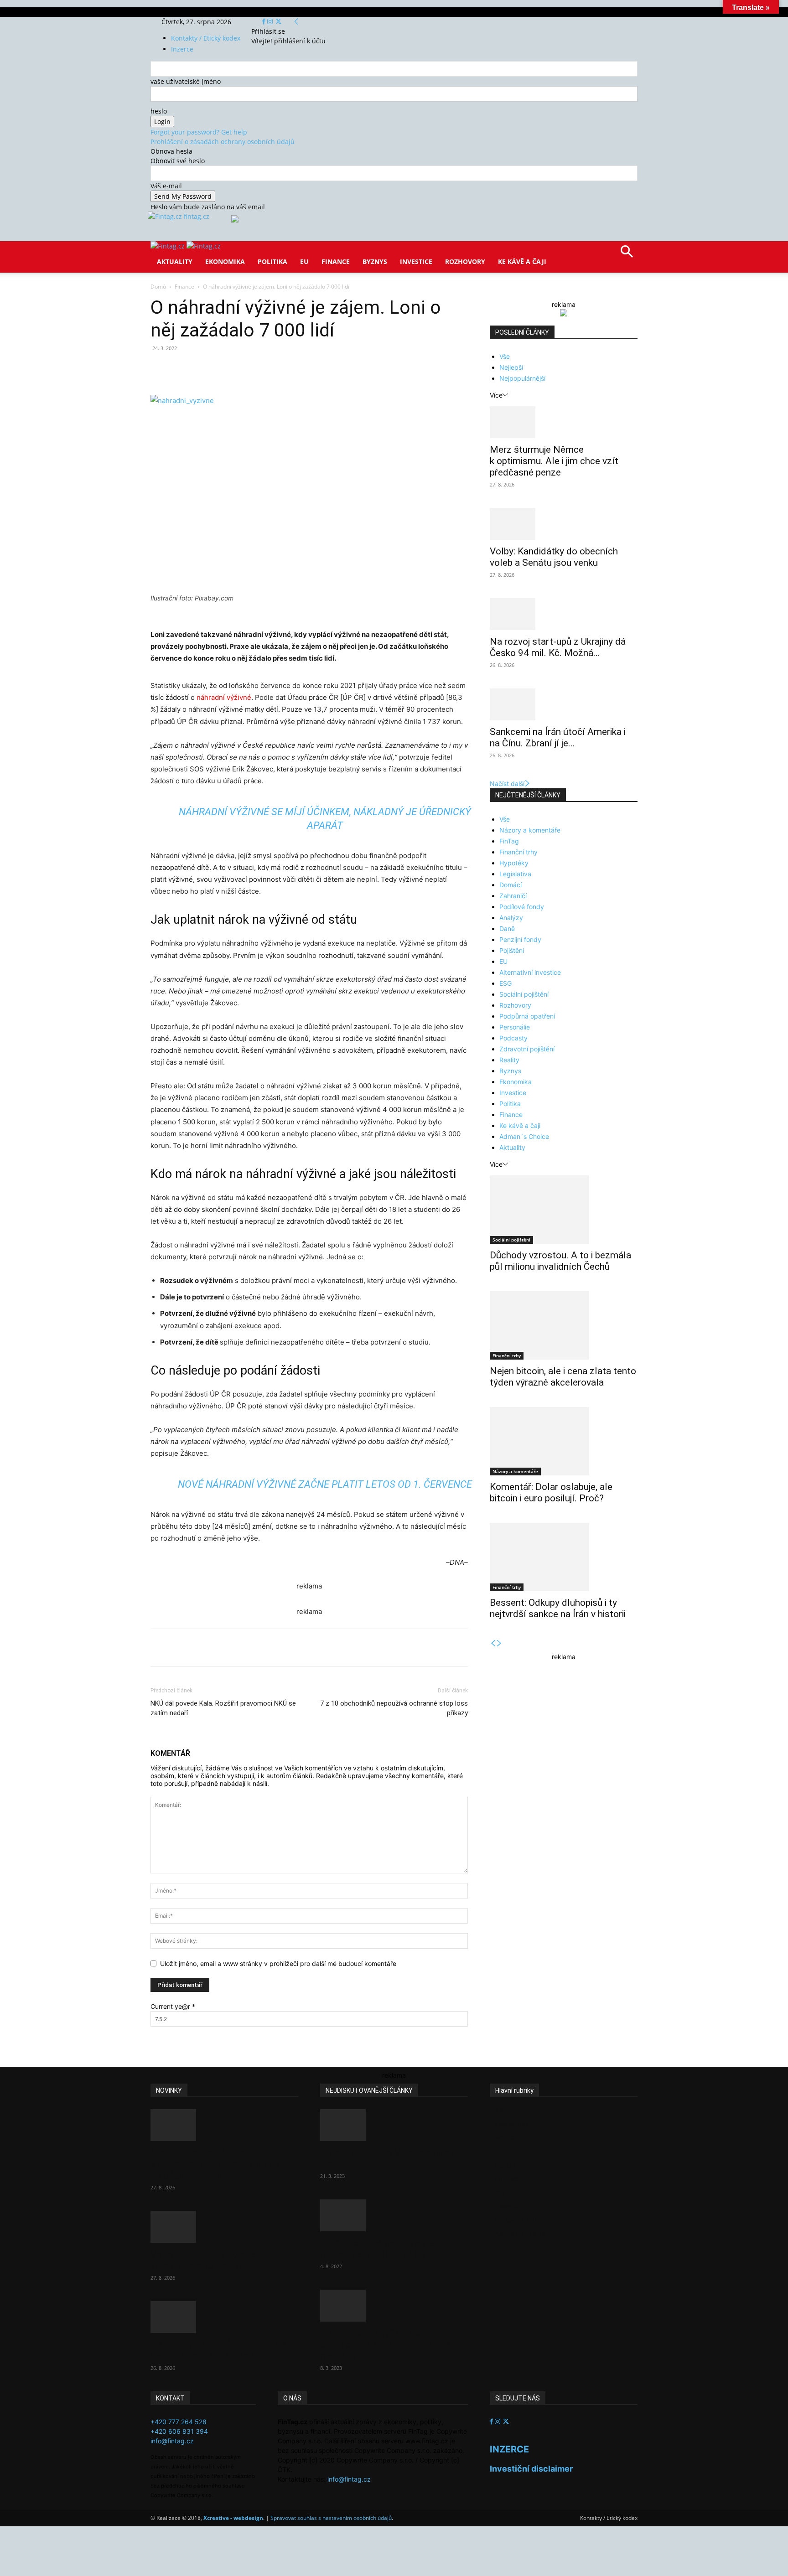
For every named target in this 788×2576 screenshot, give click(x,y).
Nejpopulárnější (522, 378)
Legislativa (515, 874)
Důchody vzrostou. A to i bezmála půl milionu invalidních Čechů (560, 1261)
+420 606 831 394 (179, 2431)
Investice (416, 261)
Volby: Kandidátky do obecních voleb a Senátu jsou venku (554, 557)
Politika (272, 261)
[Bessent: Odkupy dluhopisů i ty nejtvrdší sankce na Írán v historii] (564, 1557)
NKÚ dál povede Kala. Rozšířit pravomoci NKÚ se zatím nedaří (223, 1708)
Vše (505, 356)
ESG (505, 983)
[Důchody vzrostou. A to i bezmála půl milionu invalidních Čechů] (564, 1210)
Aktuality (175, 261)
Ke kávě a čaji (522, 261)
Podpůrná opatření (527, 1016)
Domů (158, 287)
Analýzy (511, 918)
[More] (320, 369)
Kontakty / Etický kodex (206, 38)
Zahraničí (513, 896)
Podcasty (513, 1038)
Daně (507, 928)
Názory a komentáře (530, 830)
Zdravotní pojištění (527, 1049)
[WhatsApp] (277, 369)
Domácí (511, 885)
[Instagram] (271, 22)
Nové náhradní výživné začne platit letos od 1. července (325, 1484)
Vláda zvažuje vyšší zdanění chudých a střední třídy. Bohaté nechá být (386, 2344)
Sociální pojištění (524, 994)
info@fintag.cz (172, 2441)
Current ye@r (173, 2006)
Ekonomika (225, 261)
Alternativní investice (530, 972)
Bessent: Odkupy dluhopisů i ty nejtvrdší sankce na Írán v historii (558, 1608)
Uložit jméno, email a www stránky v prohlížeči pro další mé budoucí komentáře (278, 1963)
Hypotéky (514, 863)
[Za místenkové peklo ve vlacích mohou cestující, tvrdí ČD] (394, 2215)
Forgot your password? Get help (199, 132)
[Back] (296, 22)
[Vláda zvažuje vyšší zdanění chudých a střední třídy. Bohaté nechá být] (394, 2306)
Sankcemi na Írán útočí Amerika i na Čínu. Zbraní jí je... (558, 737)
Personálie (515, 1027)
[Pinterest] (256, 369)
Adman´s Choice (524, 1136)
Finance (336, 261)
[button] (627, 255)
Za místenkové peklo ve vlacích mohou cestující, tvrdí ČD (386, 2248)
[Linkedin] (298, 369)
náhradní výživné (224, 697)
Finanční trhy (518, 852)
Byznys (375, 261)
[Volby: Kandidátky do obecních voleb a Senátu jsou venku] (564, 524)
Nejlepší (511, 367)
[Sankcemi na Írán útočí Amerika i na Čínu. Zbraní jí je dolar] (564, 704)
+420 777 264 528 (179, 2422)
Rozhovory (465, 261)
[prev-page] (493, 1643)
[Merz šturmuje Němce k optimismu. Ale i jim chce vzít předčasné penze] (564, 422)
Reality (509, 1060)
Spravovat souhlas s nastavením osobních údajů (331, 2518)
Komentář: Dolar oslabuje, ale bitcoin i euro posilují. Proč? (551, 1492)
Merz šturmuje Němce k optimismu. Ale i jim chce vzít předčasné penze (554, 461)
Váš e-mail (166, 186)
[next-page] (499, 1643)
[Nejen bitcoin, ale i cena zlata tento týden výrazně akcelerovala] (564, 1325)
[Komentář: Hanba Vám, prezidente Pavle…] (394, 2125)
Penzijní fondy (520, 939)
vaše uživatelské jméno (186, 81)
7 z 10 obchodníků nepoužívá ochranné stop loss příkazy (394, 1708)
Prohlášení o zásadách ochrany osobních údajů (223, 142)
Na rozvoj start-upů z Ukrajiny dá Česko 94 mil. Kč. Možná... (558, 647)
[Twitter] (278, 22)
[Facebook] (265, 22)
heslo (159, 111)
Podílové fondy (522, 907)
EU (304, 261)
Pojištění (512, 950)
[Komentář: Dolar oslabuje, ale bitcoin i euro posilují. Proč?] (564, 1441)
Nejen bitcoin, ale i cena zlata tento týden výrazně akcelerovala (563, 1377)
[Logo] (168, 246)
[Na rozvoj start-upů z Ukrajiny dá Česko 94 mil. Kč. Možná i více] (564, 614)
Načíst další (507, 784)
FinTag (509, 841)
